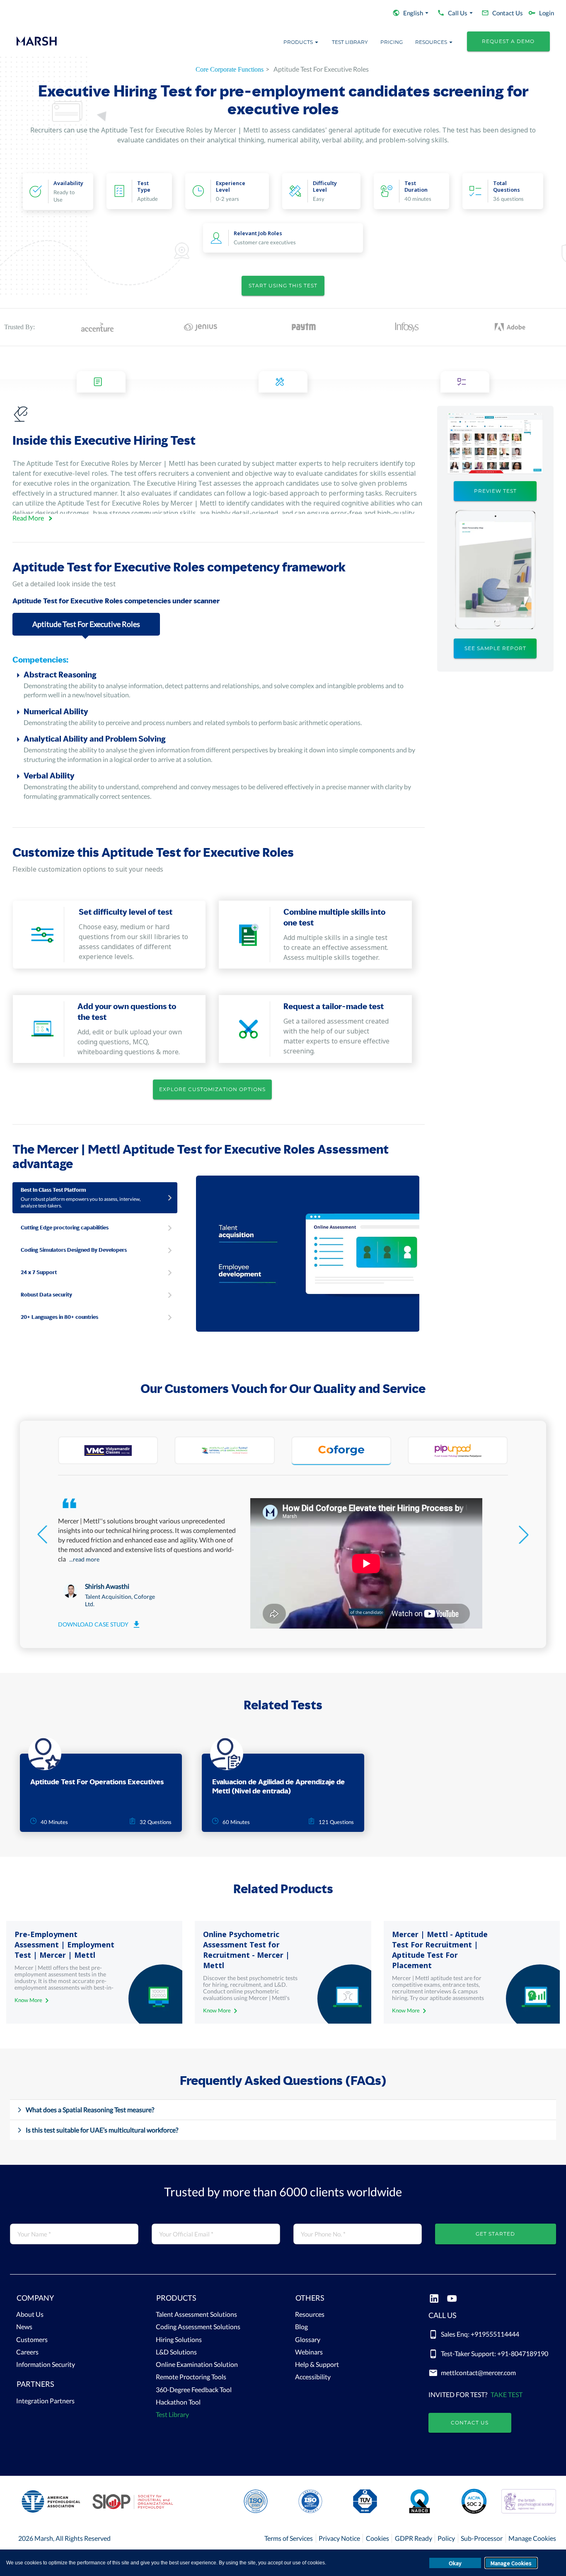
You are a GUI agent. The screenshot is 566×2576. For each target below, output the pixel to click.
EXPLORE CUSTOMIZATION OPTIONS (212, 1089)
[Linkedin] (434, 2299)
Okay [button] (455, 2563)
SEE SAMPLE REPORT (495, 648)
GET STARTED (495, 2234)
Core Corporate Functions (230, 69)
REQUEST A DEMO (508, 41)
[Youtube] (452, 2299)
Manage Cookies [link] (532, 2538)
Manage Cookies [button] (511, 2563)
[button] (74, 2300)
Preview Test (495, 491)
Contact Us (470, 2423)
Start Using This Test (283, 286)
